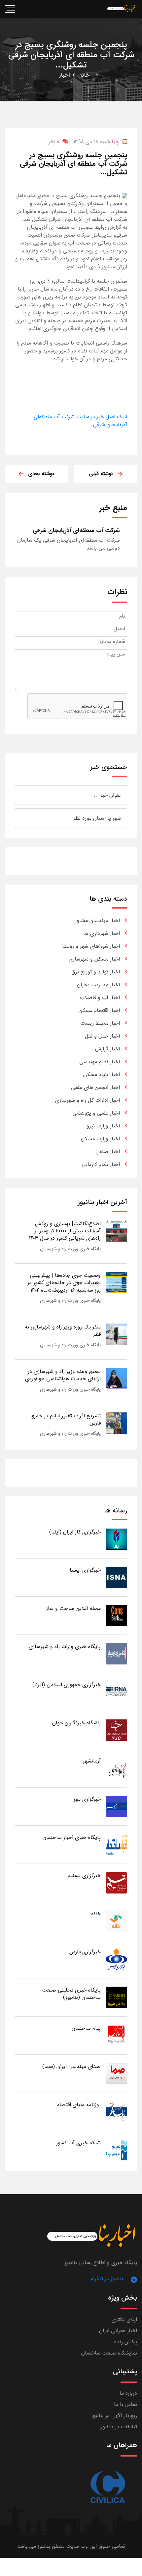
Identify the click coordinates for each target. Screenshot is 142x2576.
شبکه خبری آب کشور (78, 2143)
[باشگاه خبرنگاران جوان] (116, 1730)
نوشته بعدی (41, 474)
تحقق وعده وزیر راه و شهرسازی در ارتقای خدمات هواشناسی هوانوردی (63, 1375)
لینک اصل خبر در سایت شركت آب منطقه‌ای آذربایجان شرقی (80, 421)
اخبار (65, 75)
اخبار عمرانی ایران (118, 2331)
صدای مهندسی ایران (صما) (71, 2066)
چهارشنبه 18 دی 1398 (96, 142)
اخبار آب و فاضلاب (100, 998)
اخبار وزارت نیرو (103, 1126)
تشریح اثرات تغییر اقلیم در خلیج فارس (66, 1419)
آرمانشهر (92, 1761)
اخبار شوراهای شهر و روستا (91, 946)
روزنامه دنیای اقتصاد (79, 2105)
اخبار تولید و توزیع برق (96, 972)
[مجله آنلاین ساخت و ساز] (116, 1615)
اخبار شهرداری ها (102, 933)
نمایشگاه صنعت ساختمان (109, 2353)
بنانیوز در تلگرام (107, 2279)
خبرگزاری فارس (85, 1952)
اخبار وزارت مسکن (100, 1139)
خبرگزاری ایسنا (85, 1570)
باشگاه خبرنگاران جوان (76, 1723)
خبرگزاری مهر (87, 1799)
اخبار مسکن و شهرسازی (94, 959)
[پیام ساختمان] (116, 2035)
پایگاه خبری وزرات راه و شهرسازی (70, 1249)
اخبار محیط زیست (100, 1023)
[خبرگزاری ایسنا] (116, 1577)
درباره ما (128, 2393)
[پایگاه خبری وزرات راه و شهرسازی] (116, 1653)
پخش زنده (126, 2342)
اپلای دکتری (124, 2319)
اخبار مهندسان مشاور (97, 921)
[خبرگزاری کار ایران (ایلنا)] (116, 1539)
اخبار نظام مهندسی (100, 1062)
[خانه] (116, 1921)
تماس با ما (125, 2404)
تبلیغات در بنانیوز (119, 2427)
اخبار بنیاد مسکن (102, 1075)
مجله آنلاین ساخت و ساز (73, 1608)
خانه (84, 75)
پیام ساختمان (86, 2028)
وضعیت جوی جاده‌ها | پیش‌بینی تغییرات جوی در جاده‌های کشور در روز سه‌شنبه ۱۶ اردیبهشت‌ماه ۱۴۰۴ (64, 1283)
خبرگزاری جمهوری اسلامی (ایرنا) (67, 1685)
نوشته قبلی (101, 474)
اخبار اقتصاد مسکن (99, 1010)
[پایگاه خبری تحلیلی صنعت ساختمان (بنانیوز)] (116, 1997)
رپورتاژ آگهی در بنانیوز (114, 2416)
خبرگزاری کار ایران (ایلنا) (75, 1532)
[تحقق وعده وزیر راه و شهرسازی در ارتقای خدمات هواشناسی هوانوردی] (116, 1378)
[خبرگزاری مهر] (116, 1806)
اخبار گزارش (107, 1049)
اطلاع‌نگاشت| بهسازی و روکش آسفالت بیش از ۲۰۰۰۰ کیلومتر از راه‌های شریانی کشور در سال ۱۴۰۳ (65, 1231)
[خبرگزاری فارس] (116, 1959)
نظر (54, 142)
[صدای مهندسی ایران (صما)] (116, 2073)
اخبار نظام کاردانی (101, 1164)
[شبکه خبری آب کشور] (116, 2150)
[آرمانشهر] (116, 1768)
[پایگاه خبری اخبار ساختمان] (116, 1844)
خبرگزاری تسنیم (84, 1876)
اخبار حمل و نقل (102, 1036)
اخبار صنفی (108, 1152)
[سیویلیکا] (107, 2488)
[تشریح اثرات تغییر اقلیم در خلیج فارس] (116, 1423)
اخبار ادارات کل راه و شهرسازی (88, 1100)
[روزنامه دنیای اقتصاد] (116, 2112)
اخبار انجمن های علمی (95, 1087)
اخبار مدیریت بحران (98, 985)
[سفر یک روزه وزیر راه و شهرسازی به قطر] (116, 1334)
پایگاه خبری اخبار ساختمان (72, 1837)
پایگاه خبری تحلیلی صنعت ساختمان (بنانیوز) (71, 1994)
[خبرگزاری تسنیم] (116, 1882)
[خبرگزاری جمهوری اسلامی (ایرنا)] (116, 1692)
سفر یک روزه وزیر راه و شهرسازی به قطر (63, 1331)
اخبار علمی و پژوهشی (96, 1113)
